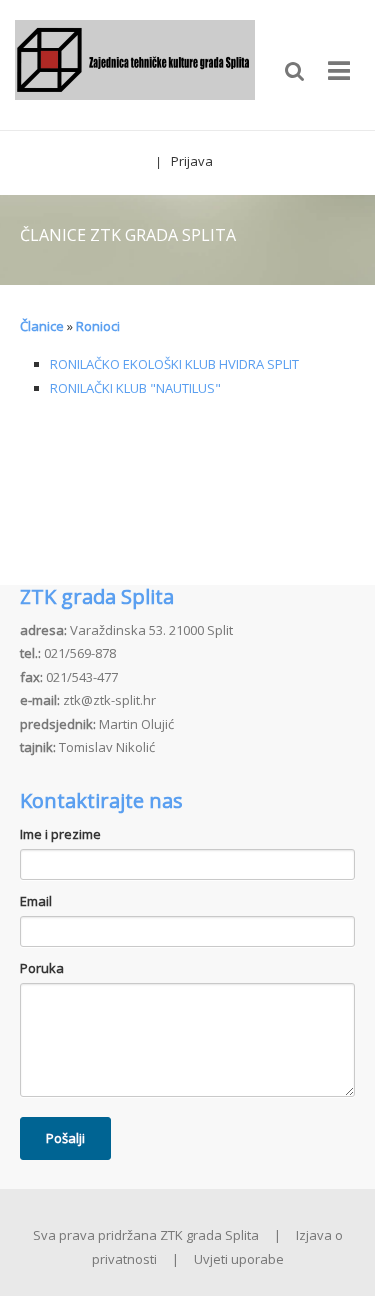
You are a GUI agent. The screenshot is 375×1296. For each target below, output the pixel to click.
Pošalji (65, 1138)
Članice (42, 326)
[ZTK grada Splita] (135, 63)
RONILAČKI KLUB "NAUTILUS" (135, 388)
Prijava (192, 161)
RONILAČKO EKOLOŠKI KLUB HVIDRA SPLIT (174, 364)
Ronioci (98, 326)
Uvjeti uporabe (239, 1259)
